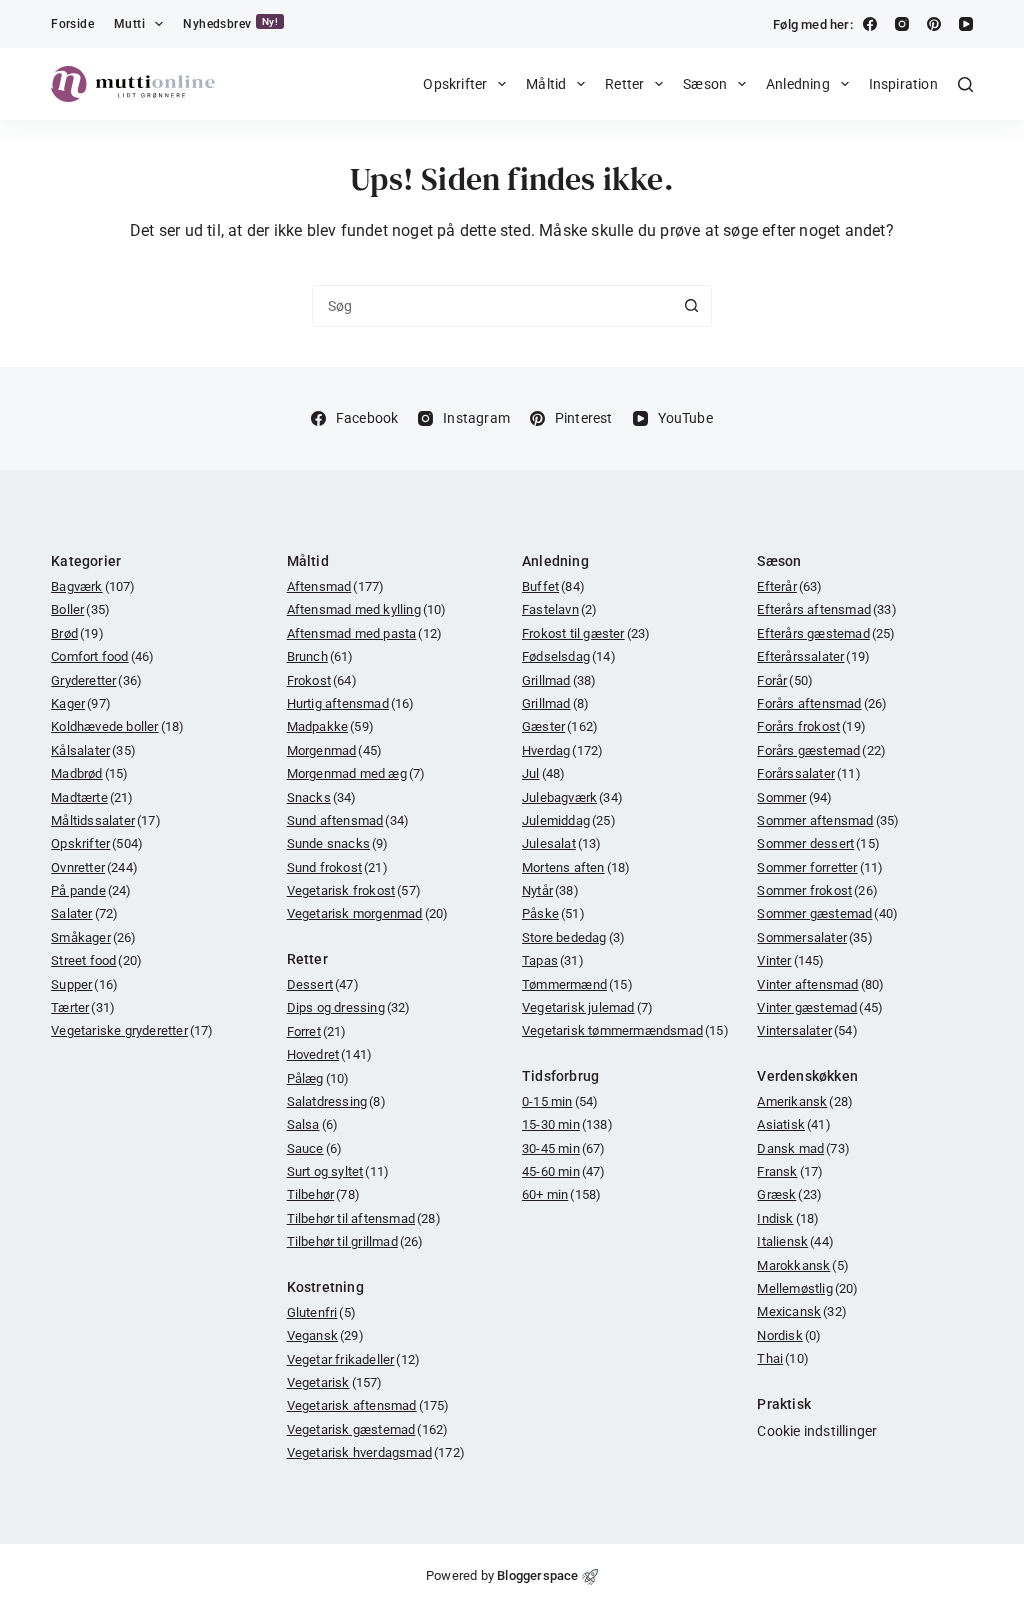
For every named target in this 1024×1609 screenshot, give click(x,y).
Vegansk (325, 1335)
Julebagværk (572, 797)
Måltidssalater (106, 820)
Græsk (789, 1194)
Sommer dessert (818, 843)
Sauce (315, 1148)
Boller (80, 609)
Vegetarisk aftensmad (368, 1405)
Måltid (546, 84)
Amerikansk (805, 1101)
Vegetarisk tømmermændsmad (625, 1030)
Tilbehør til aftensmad (364, 1218)
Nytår (550, 890)
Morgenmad (335, 750)
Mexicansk (802, 1311)
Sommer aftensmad (828, 820)
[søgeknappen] (691, 306)
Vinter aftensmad (820, 984)
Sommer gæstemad (827, 913)
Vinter (790, 960)
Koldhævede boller (117, 726)
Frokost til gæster (586, 633)
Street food (96, 960)
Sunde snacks (338, 843)
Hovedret (330, 1054)
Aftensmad (336, 586)
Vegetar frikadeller (354, 1359)
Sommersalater (814, 937)
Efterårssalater (813, 656)
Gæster (560, 726)
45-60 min (564, 1171)
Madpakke (330, 726)
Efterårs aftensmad (826, 609)
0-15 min (560, 1101)
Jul (543, 773)
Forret (317, 1031)
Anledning (798, 84)
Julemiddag (569, 820)
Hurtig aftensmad (351, 703)
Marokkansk (803, 1265)
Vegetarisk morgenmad (368, 913)
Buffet (553, 586)
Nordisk (789, 1335)
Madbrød (89, 773)
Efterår (789, 586)
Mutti (129, 24)
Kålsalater (93, 750)
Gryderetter (96, 680)
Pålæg (318, 1078)
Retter (624, 84)
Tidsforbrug (560, 1076)
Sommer (794, 797)
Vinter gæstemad (820, 1007)
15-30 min (567, 1124)
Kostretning (325, 1287)
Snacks (322, 797)
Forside (72, 24)
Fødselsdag (569, 656)
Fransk (790, 1171)
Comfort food (102, 656)
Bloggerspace (537, 1575)
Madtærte (92, 797)
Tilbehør (323, 1194)
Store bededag (573, 937)
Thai (783, 1358)
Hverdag (562, 750)
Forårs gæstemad (821, 750)
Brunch (320, 656)
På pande (91, 890)
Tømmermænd (577, 984)
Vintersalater (807, 1030)
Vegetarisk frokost (354, 890)
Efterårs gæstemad (826, 633)
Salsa (313, 1124)
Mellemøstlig (807, 1288)
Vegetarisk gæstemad (368, 1429)
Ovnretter (94, 867)
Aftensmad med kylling (367, 609)
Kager (81, 703)
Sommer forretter (820, 867)
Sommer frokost (817, 890)
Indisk (788, 1218)
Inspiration (903, 84)
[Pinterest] (934, 24)
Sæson (705, 84)
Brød (77, 633)
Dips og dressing (349, 1007)
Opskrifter (455, 84)
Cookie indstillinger (817, 1431)
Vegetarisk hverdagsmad (376, 1452)
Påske (553, 913)
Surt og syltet (338, 1171)
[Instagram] (902, 24)
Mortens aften (576, 867)
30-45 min (564, 1148)
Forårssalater (808, 773)
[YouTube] (966, 24)
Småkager (93, 937)
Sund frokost (337, 867)
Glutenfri (321, 1312)
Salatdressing (336, 1101)
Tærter (83, 1007)
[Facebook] (870, 24)
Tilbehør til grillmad (355, 1241)
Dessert (323, 984)
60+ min (561, 1194)
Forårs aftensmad (822, 703)
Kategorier (86, 561)
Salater (84, 913)
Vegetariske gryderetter (132, 1030)
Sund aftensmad (348, 820)
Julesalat (562, 843)
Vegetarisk (335, 1382)
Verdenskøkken (807, 1076)
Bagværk (93, 586)
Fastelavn (559, 609)
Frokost (322, 680)
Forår (785, 680)
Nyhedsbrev (230, 23)
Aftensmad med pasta (365, 633)
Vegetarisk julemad (587, 1007)
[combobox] (492, 306)
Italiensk (795, 1241)
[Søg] (965, 84)
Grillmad (559, 680)
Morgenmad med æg (356, 773)
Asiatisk (793, 1124)
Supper (84, 984)
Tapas (553, 960)
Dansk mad (803, 1148)
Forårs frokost (811, 726)
